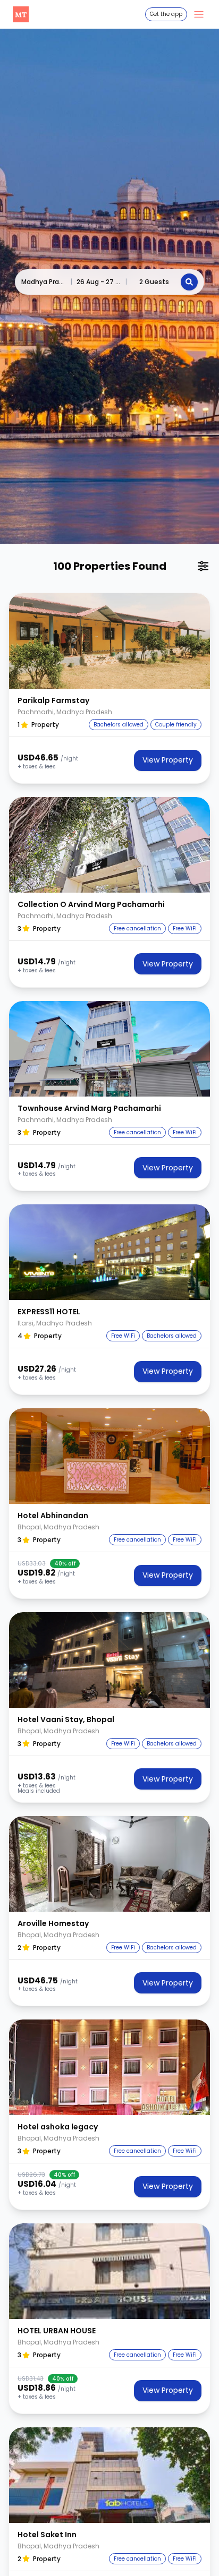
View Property (168, 760)
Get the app (166, 14)
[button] (109, 641)
